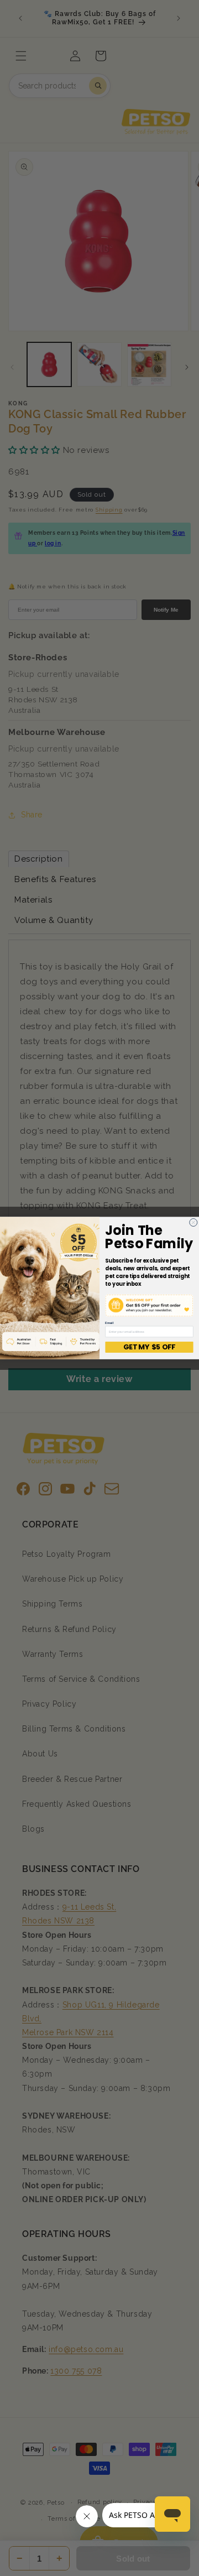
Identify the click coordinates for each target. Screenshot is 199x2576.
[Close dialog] (193, 1222)
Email (109, 1323)
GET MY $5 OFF (149, 1347)
